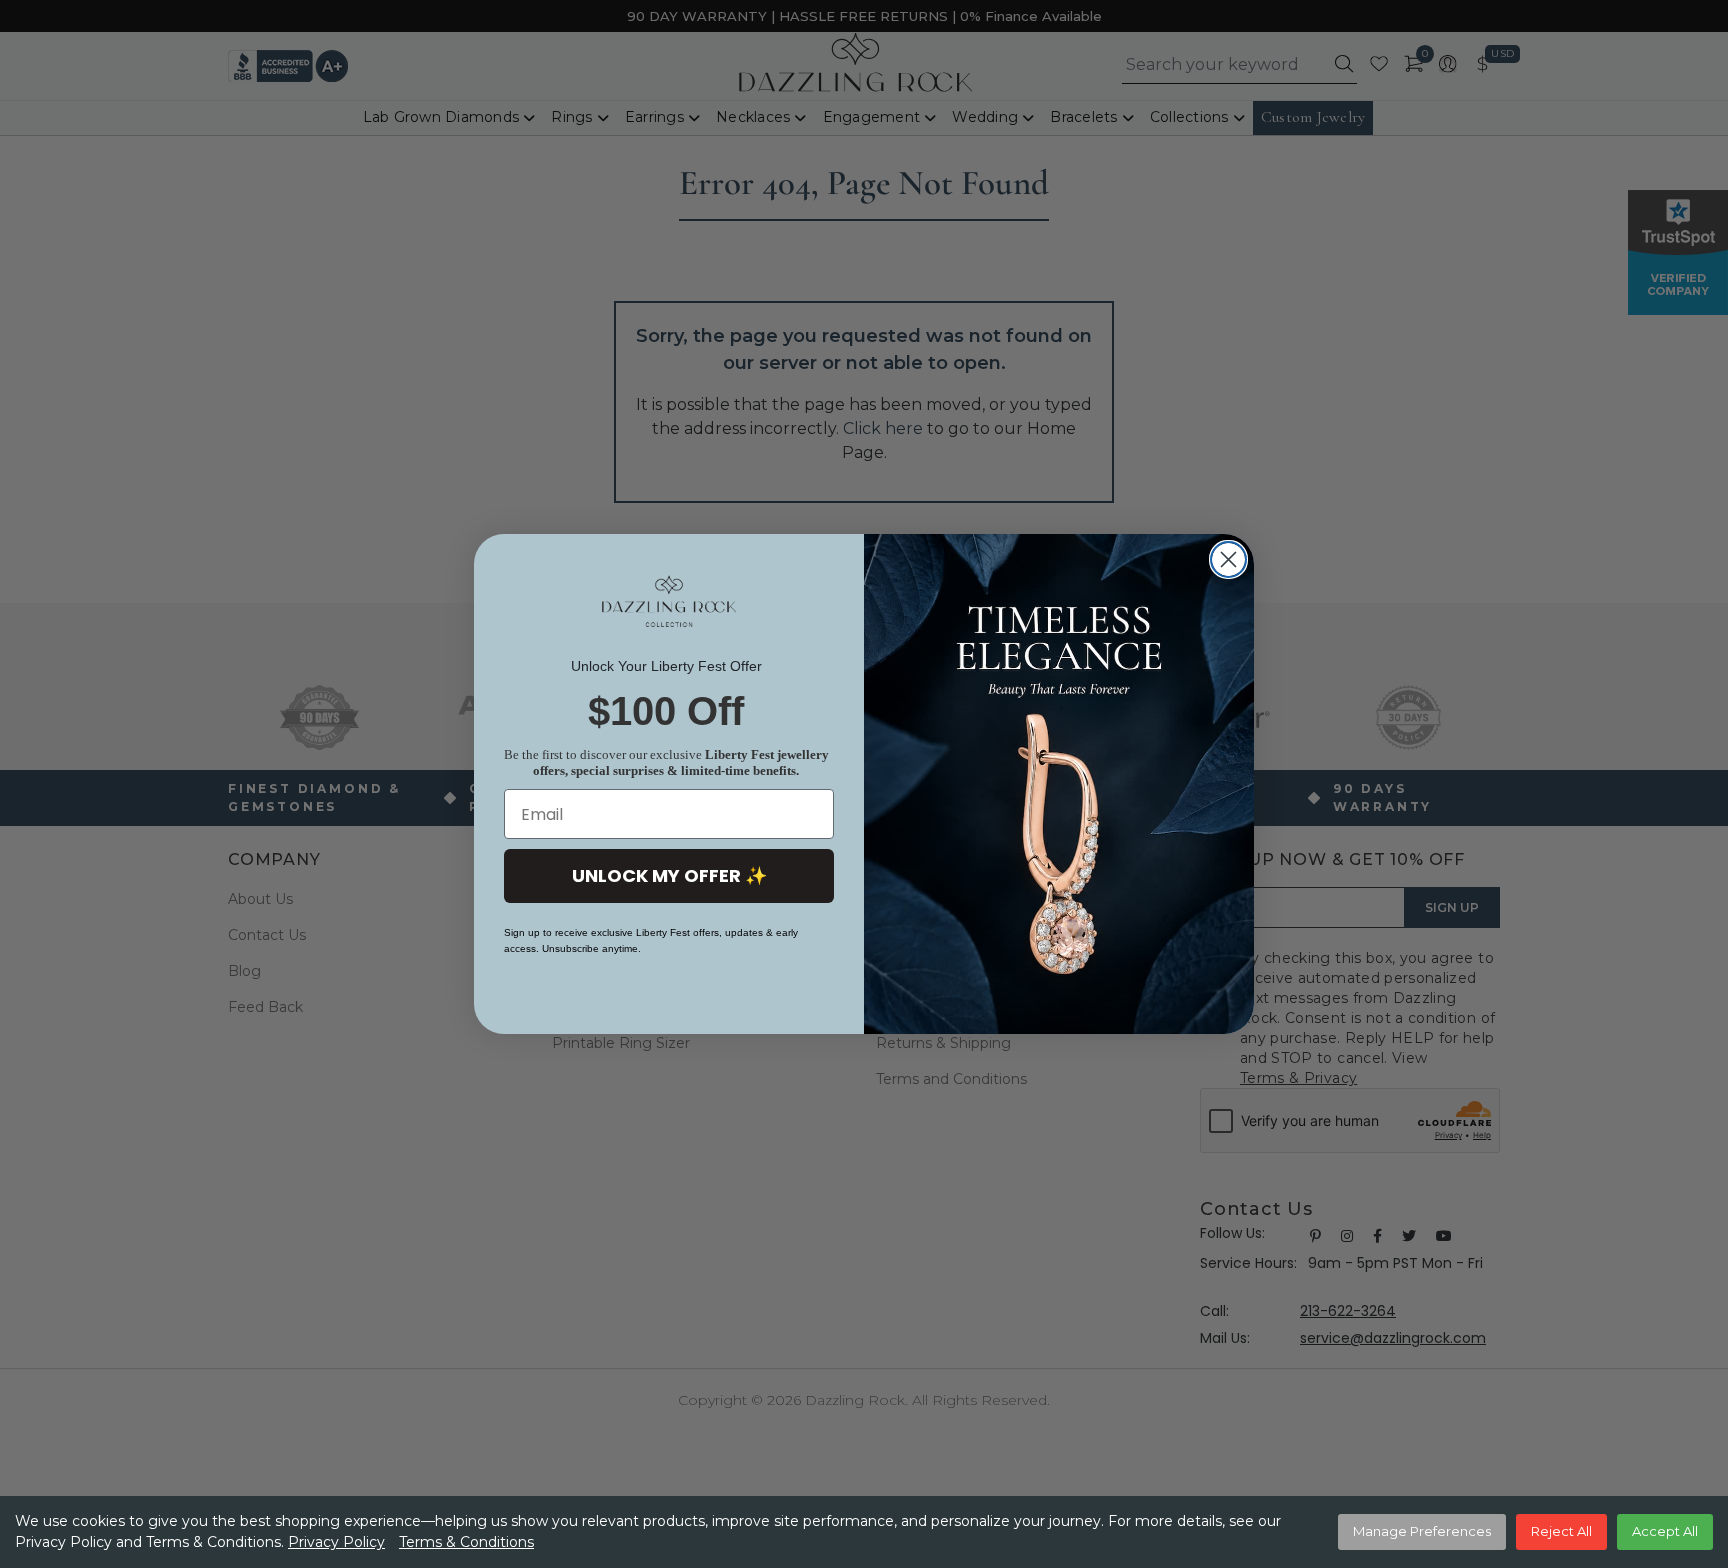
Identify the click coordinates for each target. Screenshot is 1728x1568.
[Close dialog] (1228, 559)
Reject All (1561, 1531)
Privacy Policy (336, 1542)
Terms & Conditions (466, 1542)
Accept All (1665, 1531)
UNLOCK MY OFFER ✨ (669, 875)
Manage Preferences (1422, 1531)
